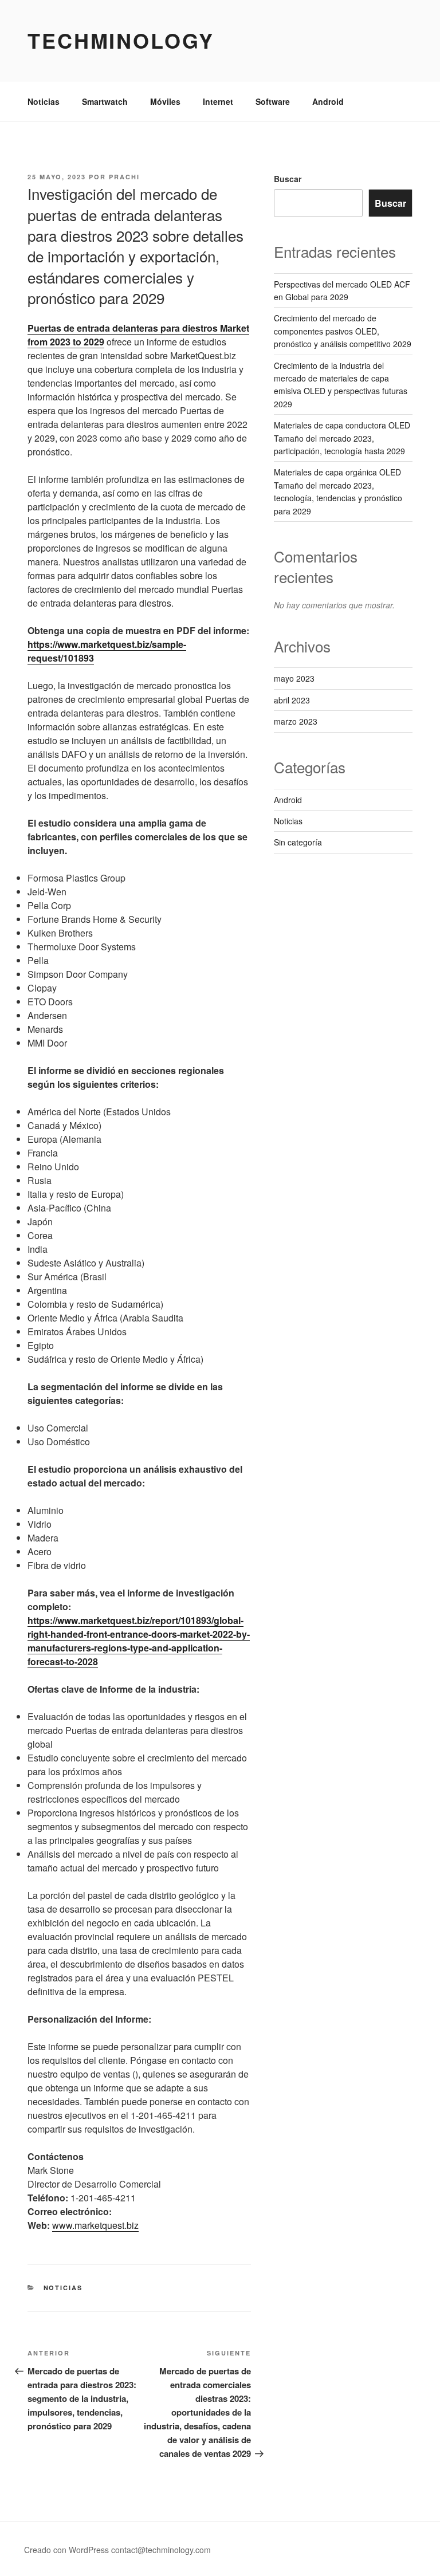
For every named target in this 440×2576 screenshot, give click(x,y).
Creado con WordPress (66, 2550)
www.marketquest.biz (95, 2225)
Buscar (288, 179)
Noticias (44, 101)
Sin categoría (298, 842)
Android (328, 101)
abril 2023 (292, 700)
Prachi (124, 177)
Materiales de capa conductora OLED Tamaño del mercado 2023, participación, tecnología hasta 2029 (342, 438)
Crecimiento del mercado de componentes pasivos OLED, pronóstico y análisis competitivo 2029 (343, 331)
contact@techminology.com (161, 2550)
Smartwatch (105, 101)
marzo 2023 (296, 721)
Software (273, 101)
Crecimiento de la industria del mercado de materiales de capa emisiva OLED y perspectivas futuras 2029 (341, 385)
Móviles (165, 101)
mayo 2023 (294, 678)
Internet (218, 101)
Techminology (121, 40)
